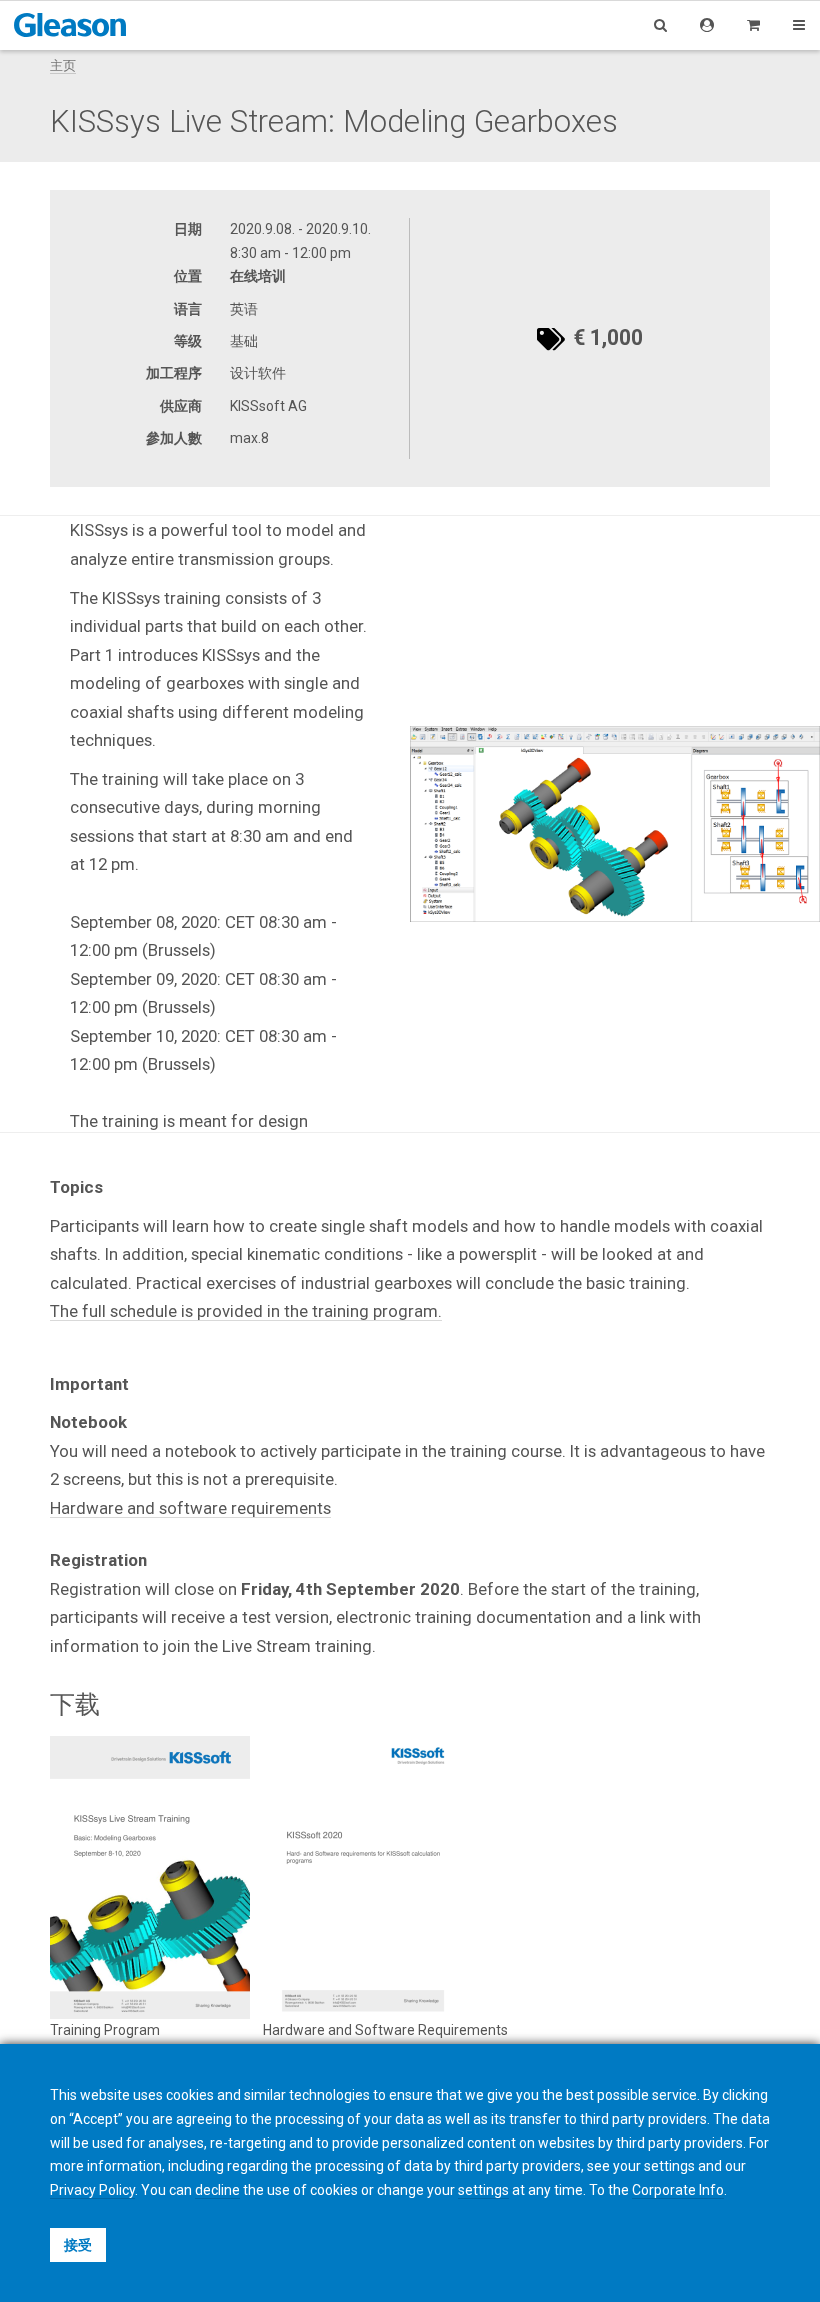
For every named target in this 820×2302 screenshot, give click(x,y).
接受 (78, 2245)
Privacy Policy (92, 2190)
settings (483, 2190)
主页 (63, 65)
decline (217, 2190)
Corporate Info (678, 2190)
